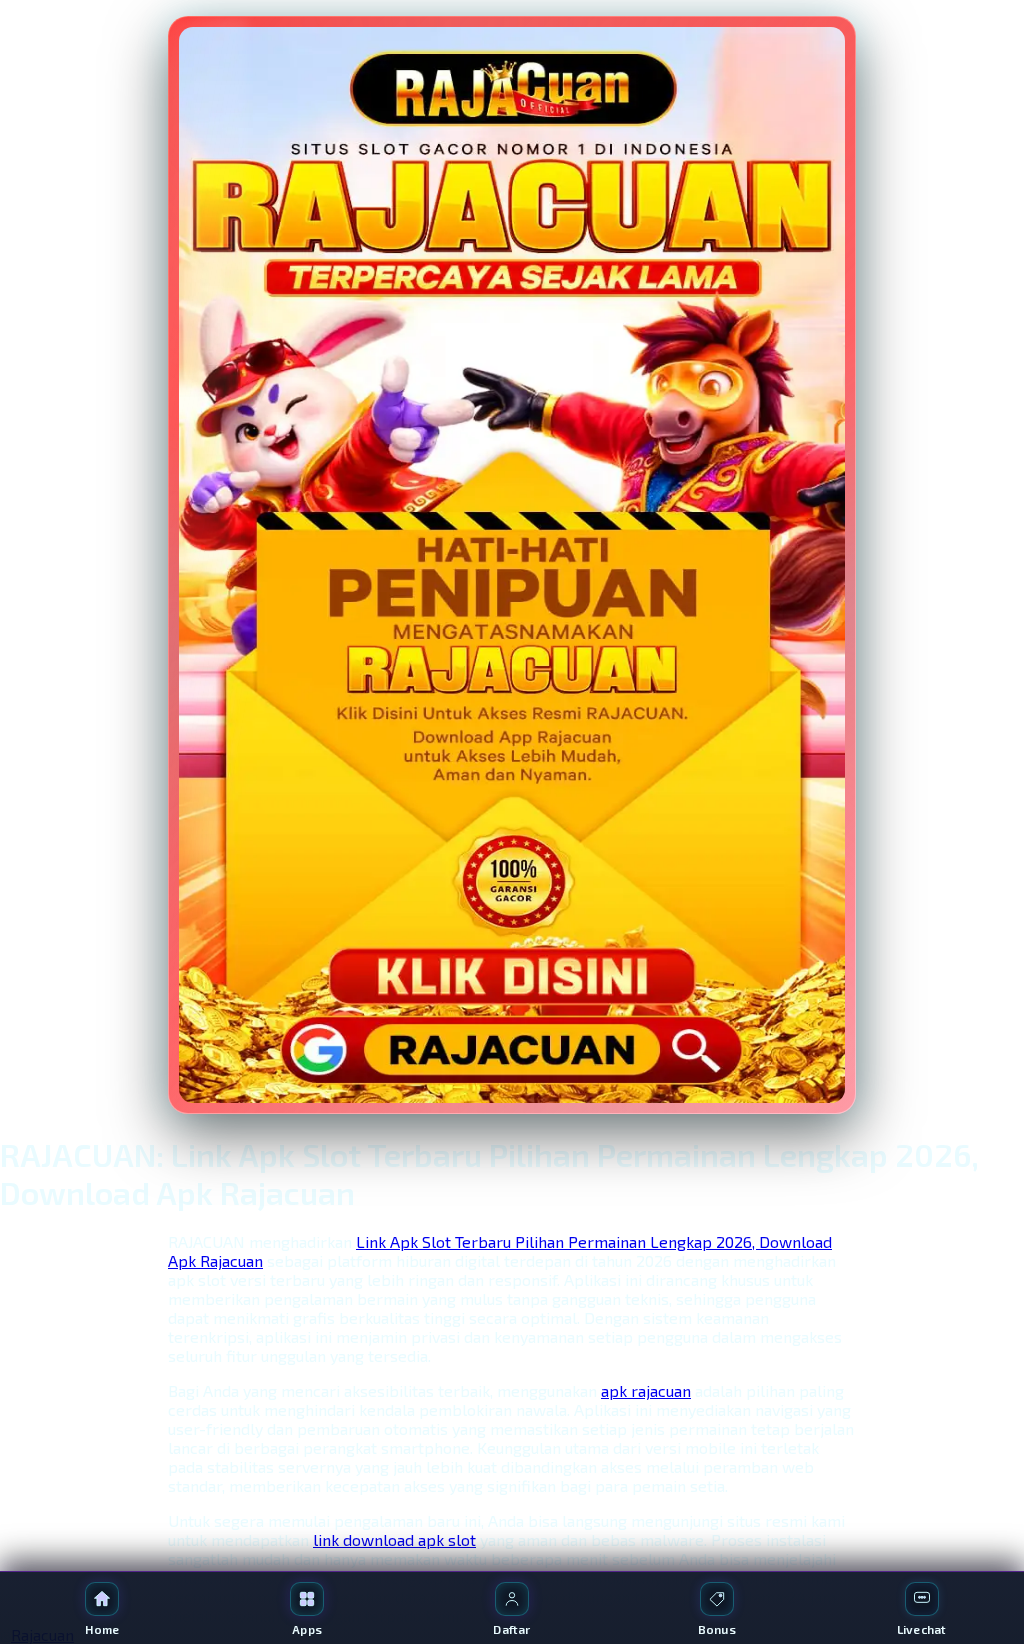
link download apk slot (394, 1539)
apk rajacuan (646, 1390)
